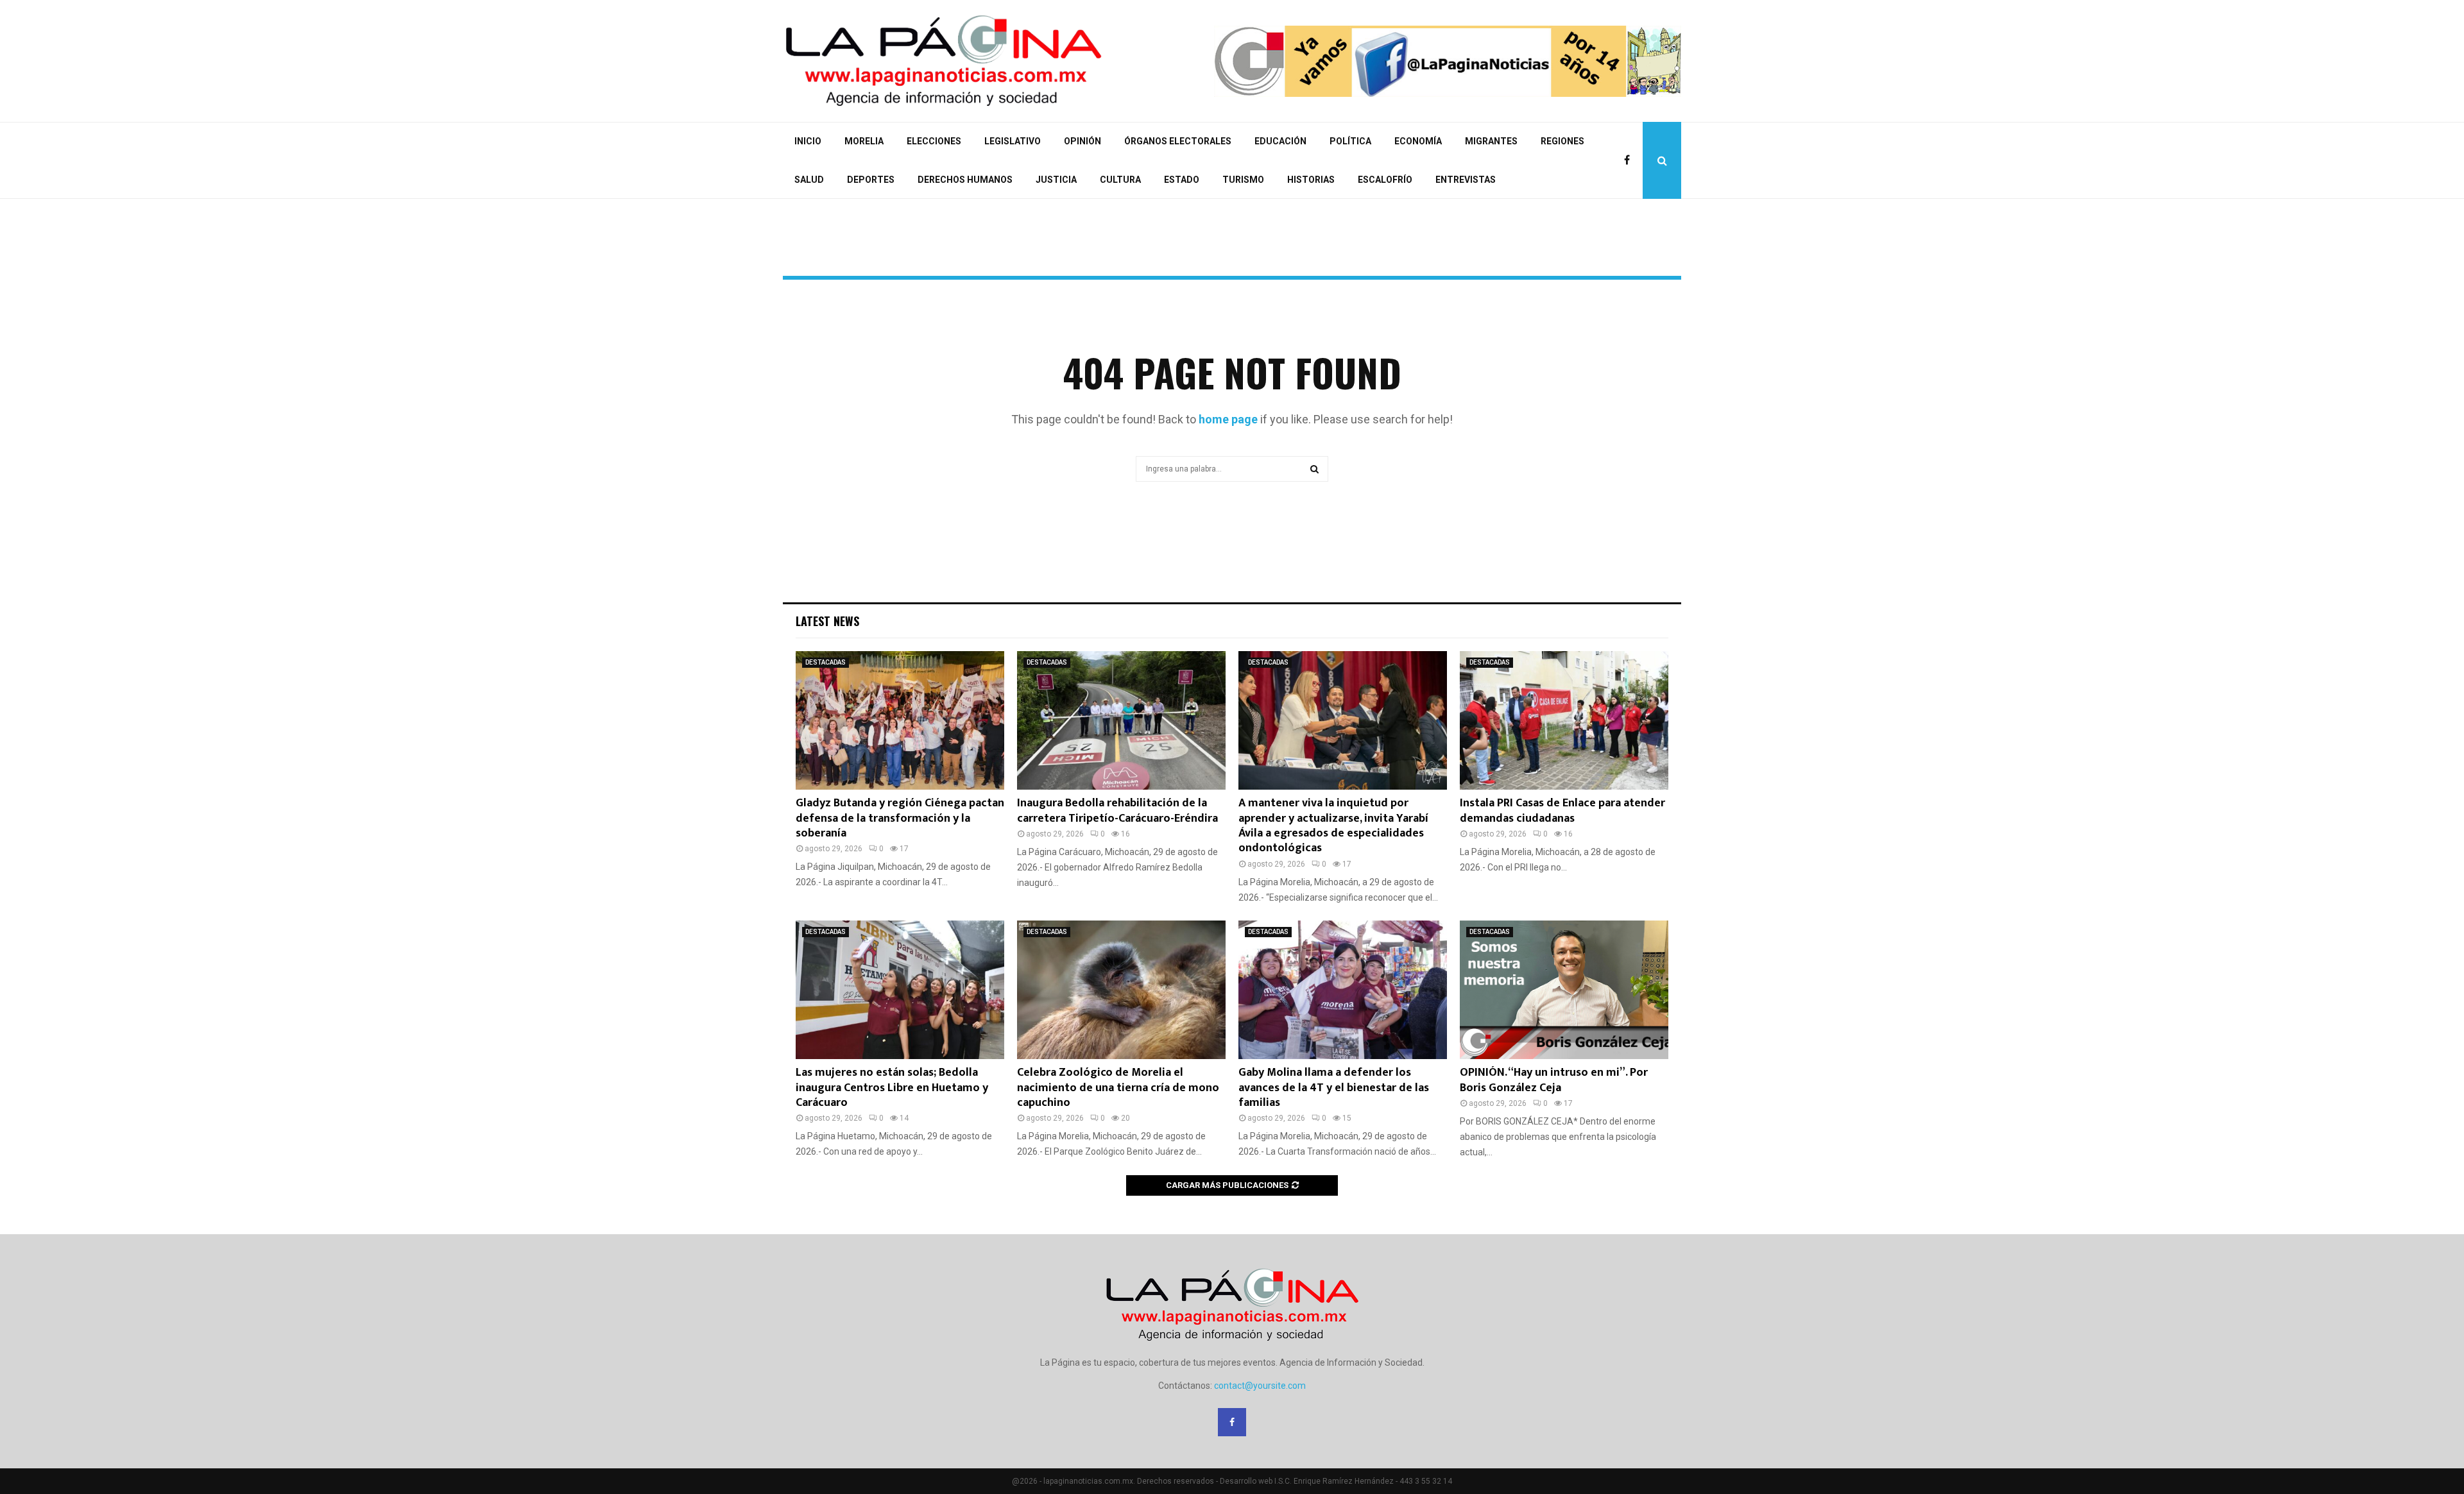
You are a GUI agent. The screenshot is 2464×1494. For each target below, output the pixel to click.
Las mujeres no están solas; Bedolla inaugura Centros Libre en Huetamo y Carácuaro (892, 1088)
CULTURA (1120, 180)
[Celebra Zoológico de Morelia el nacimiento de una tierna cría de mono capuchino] (1121, 990)
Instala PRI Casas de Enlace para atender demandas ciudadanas (1562, 811)
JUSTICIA (1056, 180)
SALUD (809, 180)
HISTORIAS (1311, 180)
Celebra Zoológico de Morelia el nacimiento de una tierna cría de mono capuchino (1118, 1088)
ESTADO (1182, 180)
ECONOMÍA (1418, 141)
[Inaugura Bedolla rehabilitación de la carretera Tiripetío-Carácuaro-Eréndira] (1121, 721)
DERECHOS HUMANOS (965, 180)
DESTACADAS (826, 662)
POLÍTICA (1350, 141)
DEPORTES (871, 180)
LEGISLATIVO (1013, 141)
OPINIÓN (1082, 141)
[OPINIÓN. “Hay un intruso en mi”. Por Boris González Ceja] (1564, 990)
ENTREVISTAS (1466, 180)
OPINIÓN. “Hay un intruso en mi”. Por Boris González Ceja (1554, 1080)
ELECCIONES (934, 141)
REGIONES (1562, 141)
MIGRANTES (1491, 141)
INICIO (808, 141)
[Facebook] (1630, 160)
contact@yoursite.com (1260, 1386)
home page (1228, 419)
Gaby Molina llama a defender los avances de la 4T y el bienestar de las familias (1334, 1088)
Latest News (827, 621)
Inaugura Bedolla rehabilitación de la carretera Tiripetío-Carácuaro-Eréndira (1117, 811)
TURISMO (1243, 180)
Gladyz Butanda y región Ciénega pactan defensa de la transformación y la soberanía (900, 818)
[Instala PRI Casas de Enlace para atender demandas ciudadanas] (1564, 721)
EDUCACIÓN (1280, 141)
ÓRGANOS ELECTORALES (1178, 141)
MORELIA (864, 141)
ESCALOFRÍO (1385, 180)
